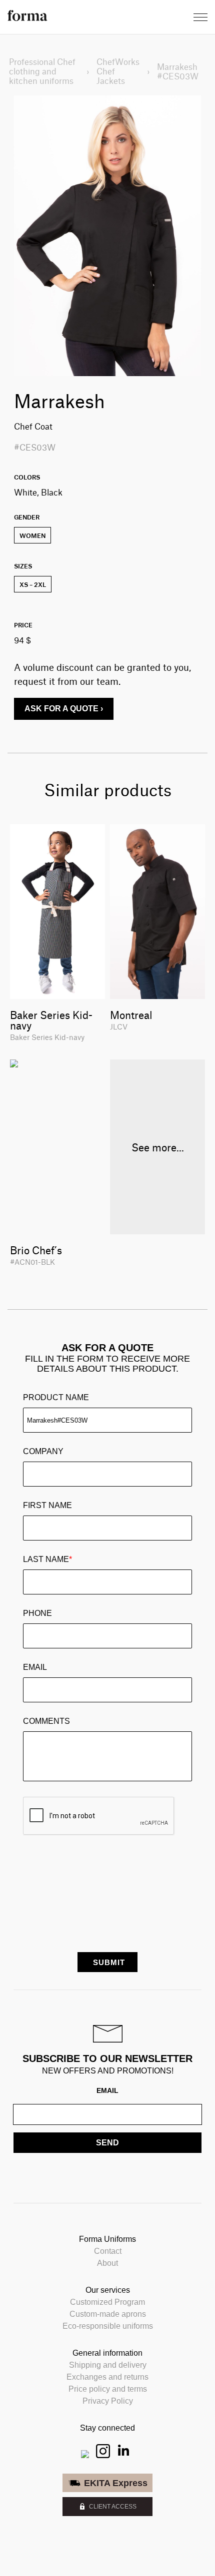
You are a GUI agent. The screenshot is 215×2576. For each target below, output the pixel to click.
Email (35, 1667)
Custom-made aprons (108, 2314)
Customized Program (107, 2302)
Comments (46, 1721)
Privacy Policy (108, 2401)
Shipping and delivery (108, 2365)
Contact (108, 2251)
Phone (37, 1613)
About (107, 2263)
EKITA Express (116, 2483)
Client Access (113, 2507)
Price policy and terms (108, 2389)
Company (43, 1451)
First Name (47, 1505)
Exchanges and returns (107, 2377)
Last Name (47, 1559)
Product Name (56, 1397)
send (107, 2143)
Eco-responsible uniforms (108, 2326)
